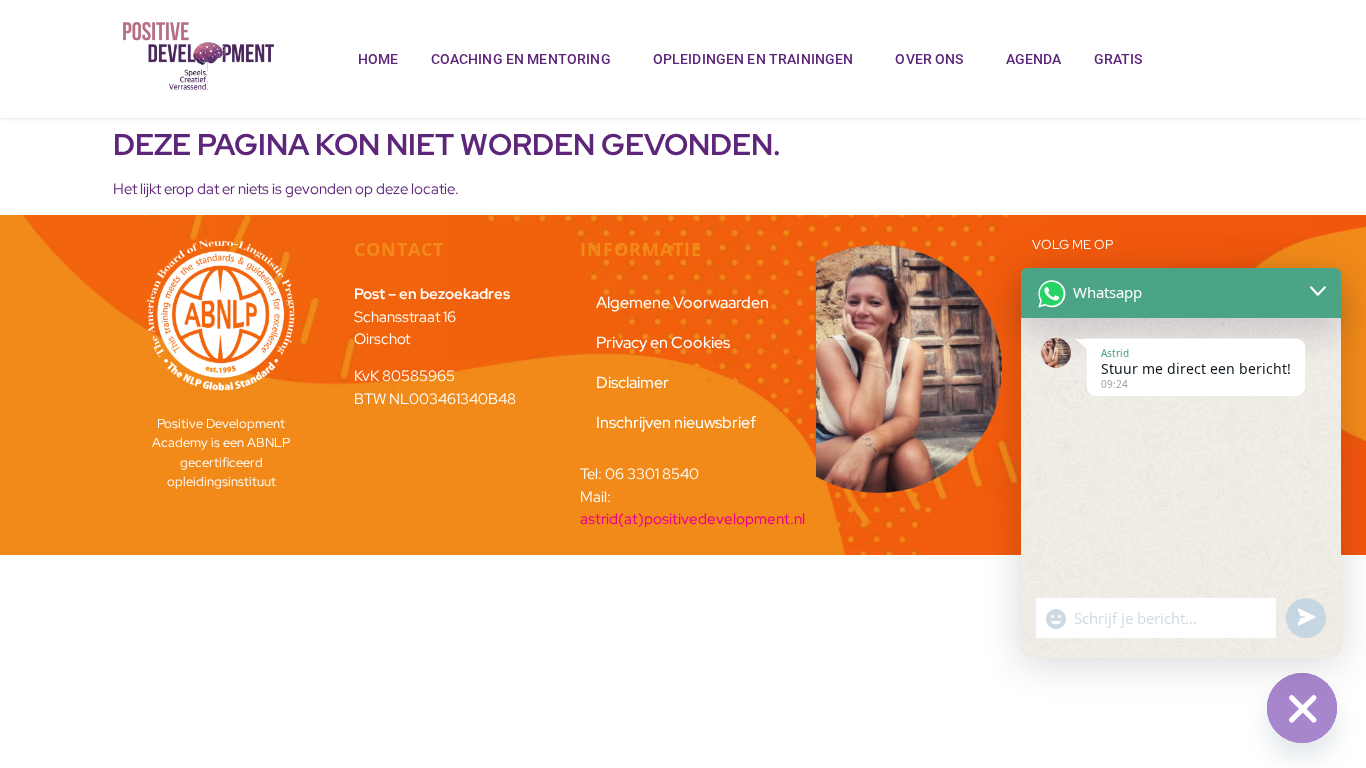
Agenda (1034, 59)
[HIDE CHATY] (1302, 708)
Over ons (929, 59)
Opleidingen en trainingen (753, 59)
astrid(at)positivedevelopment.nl (692, 519)
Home (378, 59)
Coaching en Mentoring (521, 59)
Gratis (1118, 59)
